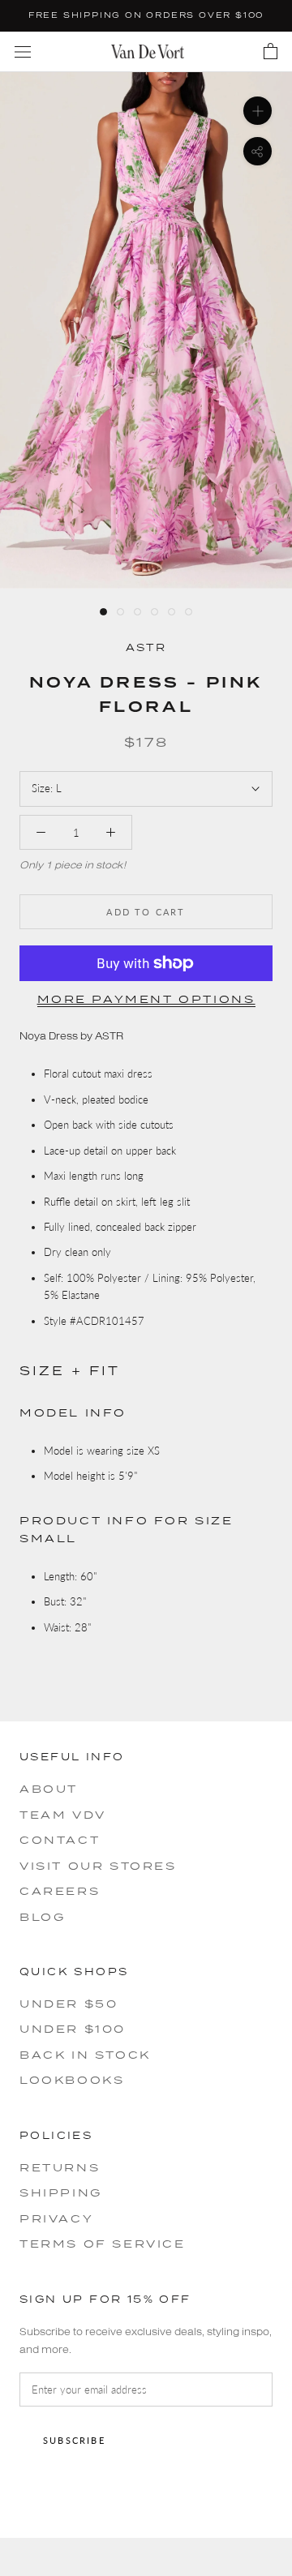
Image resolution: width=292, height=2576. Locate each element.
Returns (60, 2167)
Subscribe (74, 2440)
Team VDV (63, 1815)
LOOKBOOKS (72, 2080)
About (49, 1789)
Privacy (56, 2218)
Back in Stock (85, 2055)
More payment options (146, 999)
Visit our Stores (98, 1866)
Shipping (61, 2192)
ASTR (146, 647)
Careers (60, 1891)
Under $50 (69, 2004)
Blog (42, 1917)
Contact (60, 1840)
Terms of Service (103, 2244)
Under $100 (73, 2029)
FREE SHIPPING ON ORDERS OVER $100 (146, 15)
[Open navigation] (23, 51)
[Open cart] (271, 52)
